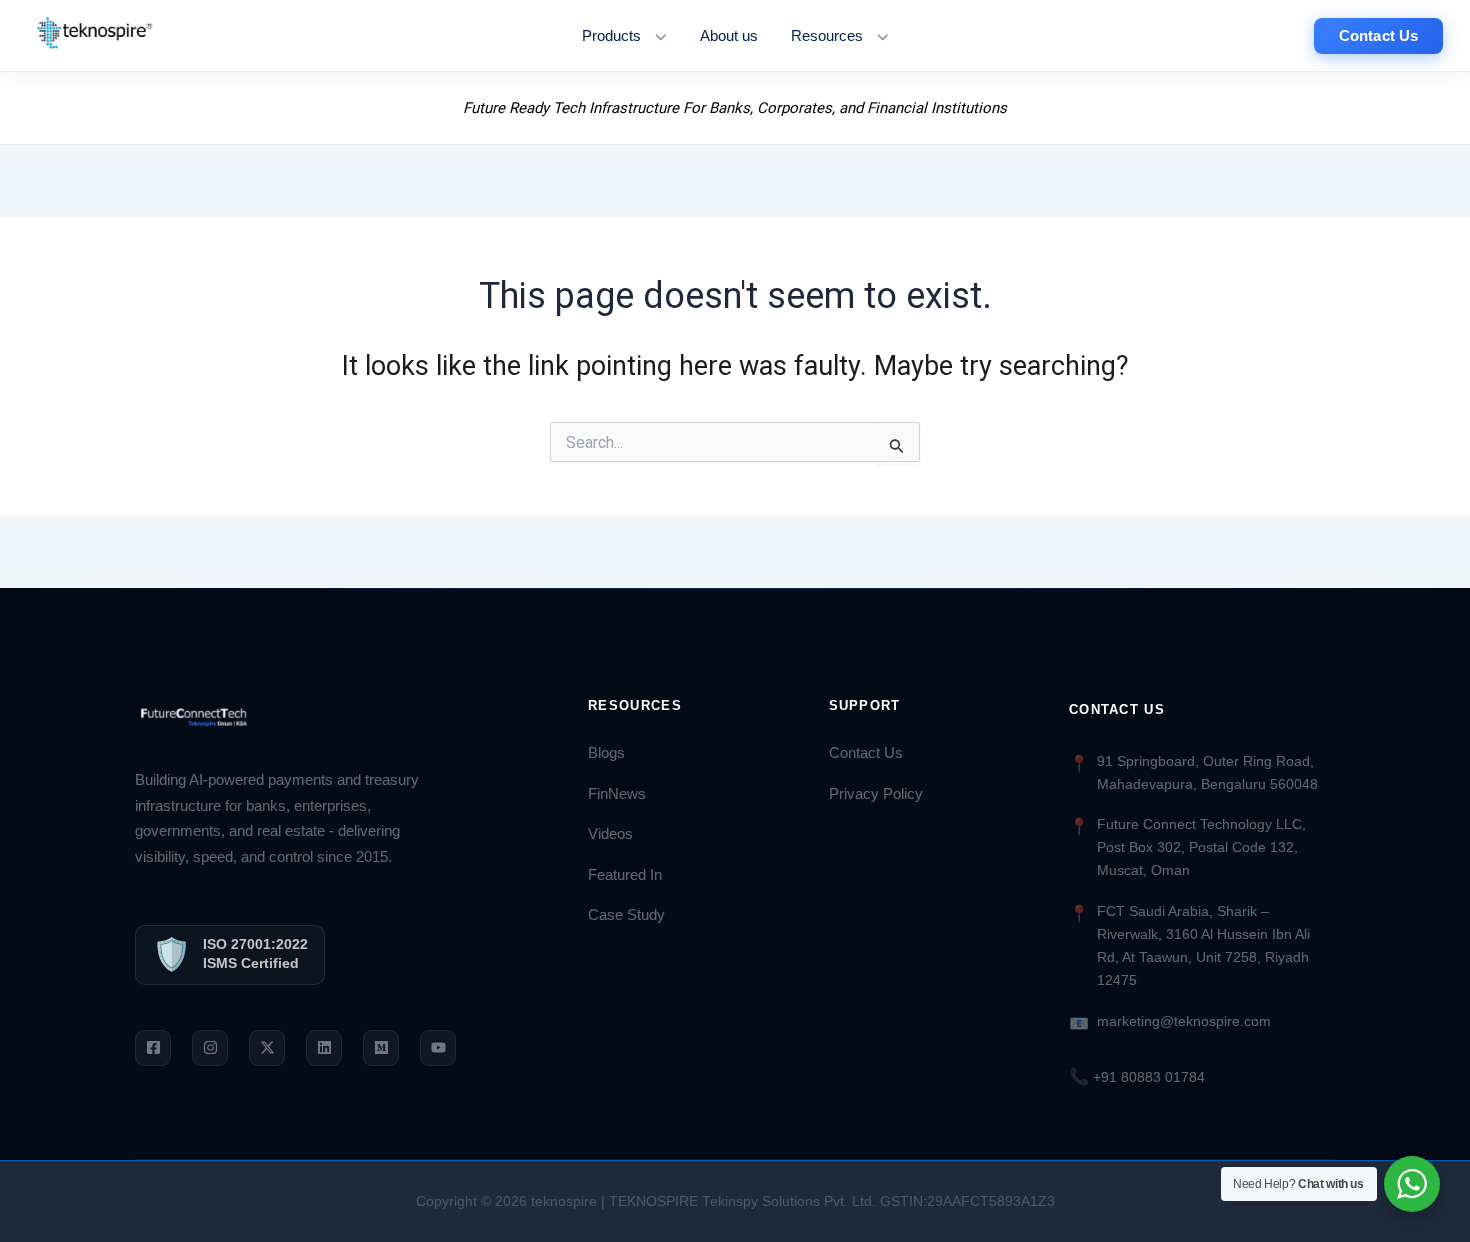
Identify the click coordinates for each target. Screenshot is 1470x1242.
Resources (827, 36)
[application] (655, 36)
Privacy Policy (876, 794)
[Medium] (381, 1048)
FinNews (617, 794)
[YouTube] (438, 1048)
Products (611, 36)
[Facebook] (153, 1048)
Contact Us (866, 753)
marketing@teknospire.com (1184, 1021)
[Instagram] (210, 1048)
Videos (610, 834)
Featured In (625, 875)
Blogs (606, 753)
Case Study (626, 915)
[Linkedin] (324, 1048)
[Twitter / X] (267, 1048)
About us (729, 36)
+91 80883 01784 (1137, 1077)
